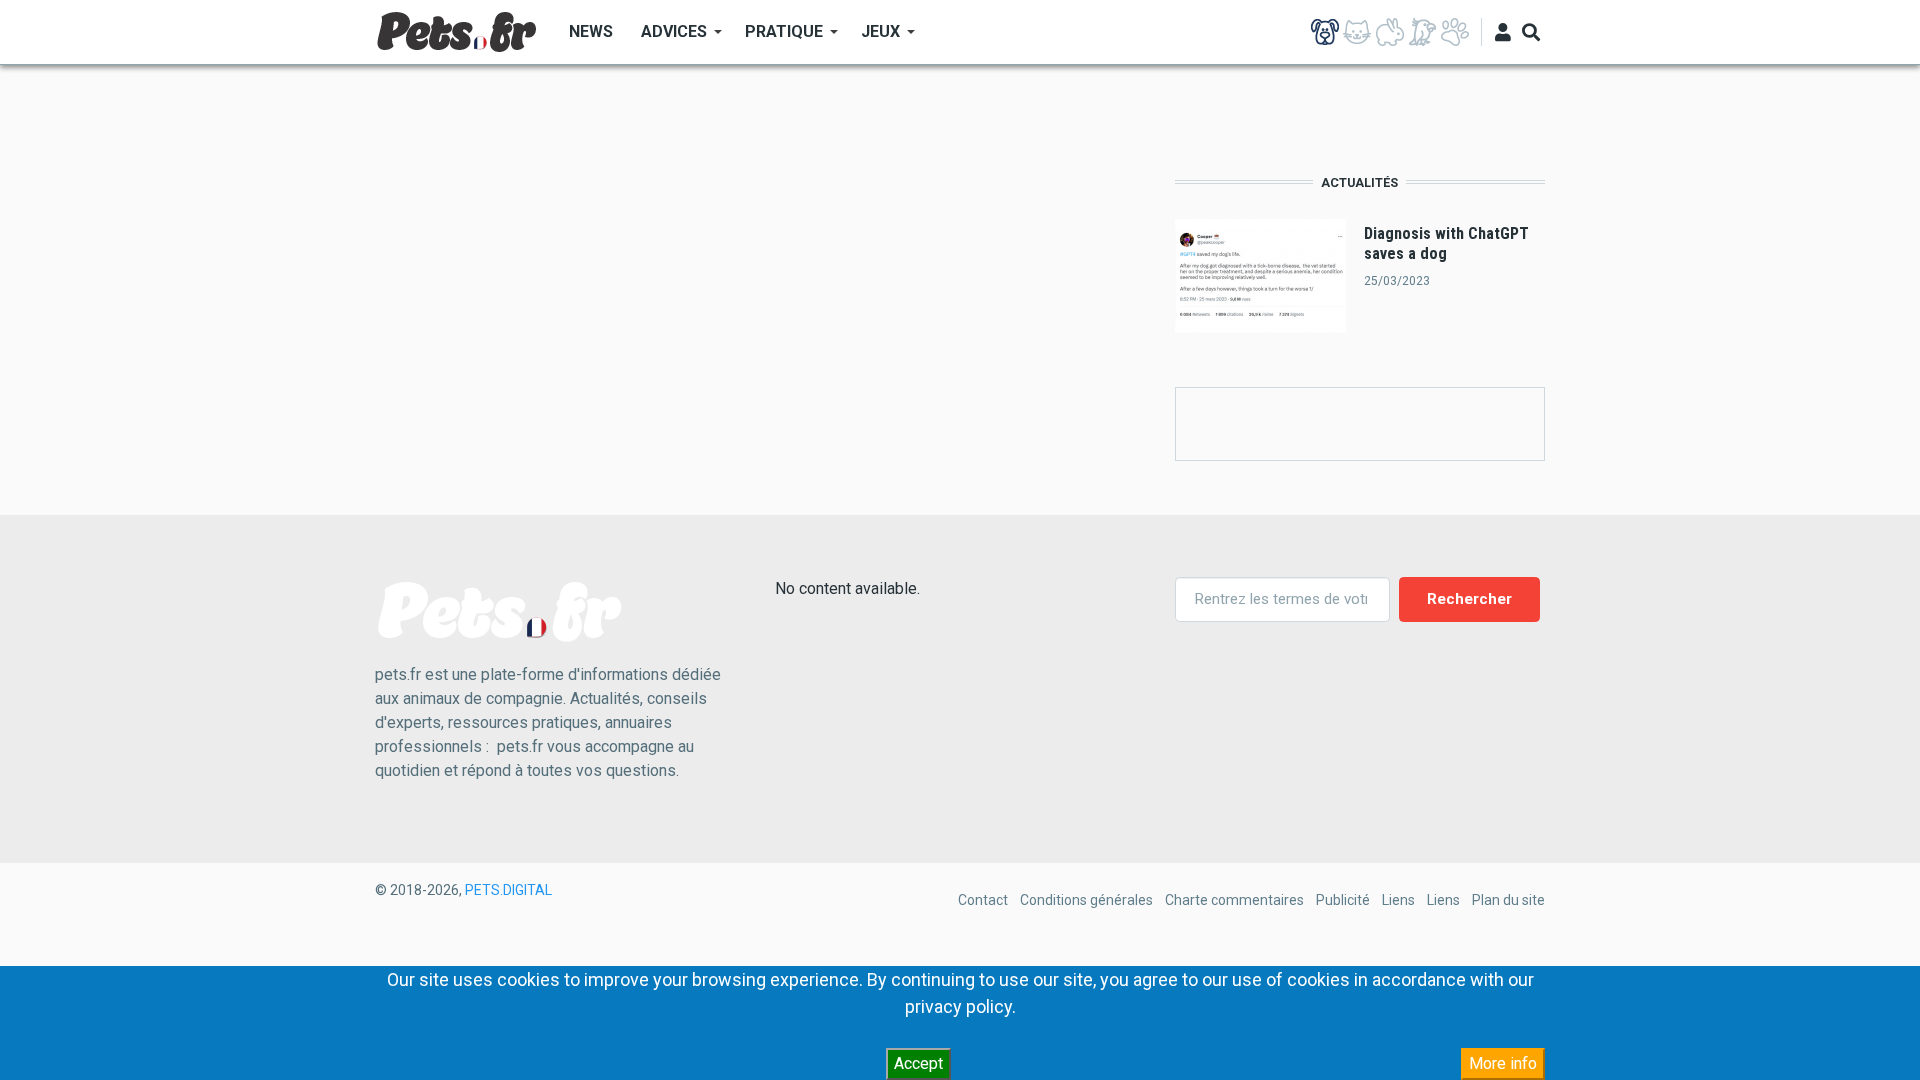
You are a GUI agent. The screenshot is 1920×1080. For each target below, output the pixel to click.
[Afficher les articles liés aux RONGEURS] (1390, 32)
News (591, 31)
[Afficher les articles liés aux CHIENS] (1325, 32)
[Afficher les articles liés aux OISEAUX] (1422, 32)
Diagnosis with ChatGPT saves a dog (1446, 243)
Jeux (873, 38)
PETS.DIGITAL (508, 890)
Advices (667, 38)
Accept (918, 1063)
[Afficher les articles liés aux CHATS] (1357, 32)
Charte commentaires (1234, 900)
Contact (983, 900)
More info (1503, 1063)
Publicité (1343, 900)
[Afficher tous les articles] (1455, 32)
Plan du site (1508, 900)
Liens (1398, 900)
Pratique (777, 38)
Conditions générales (1086, 900)
